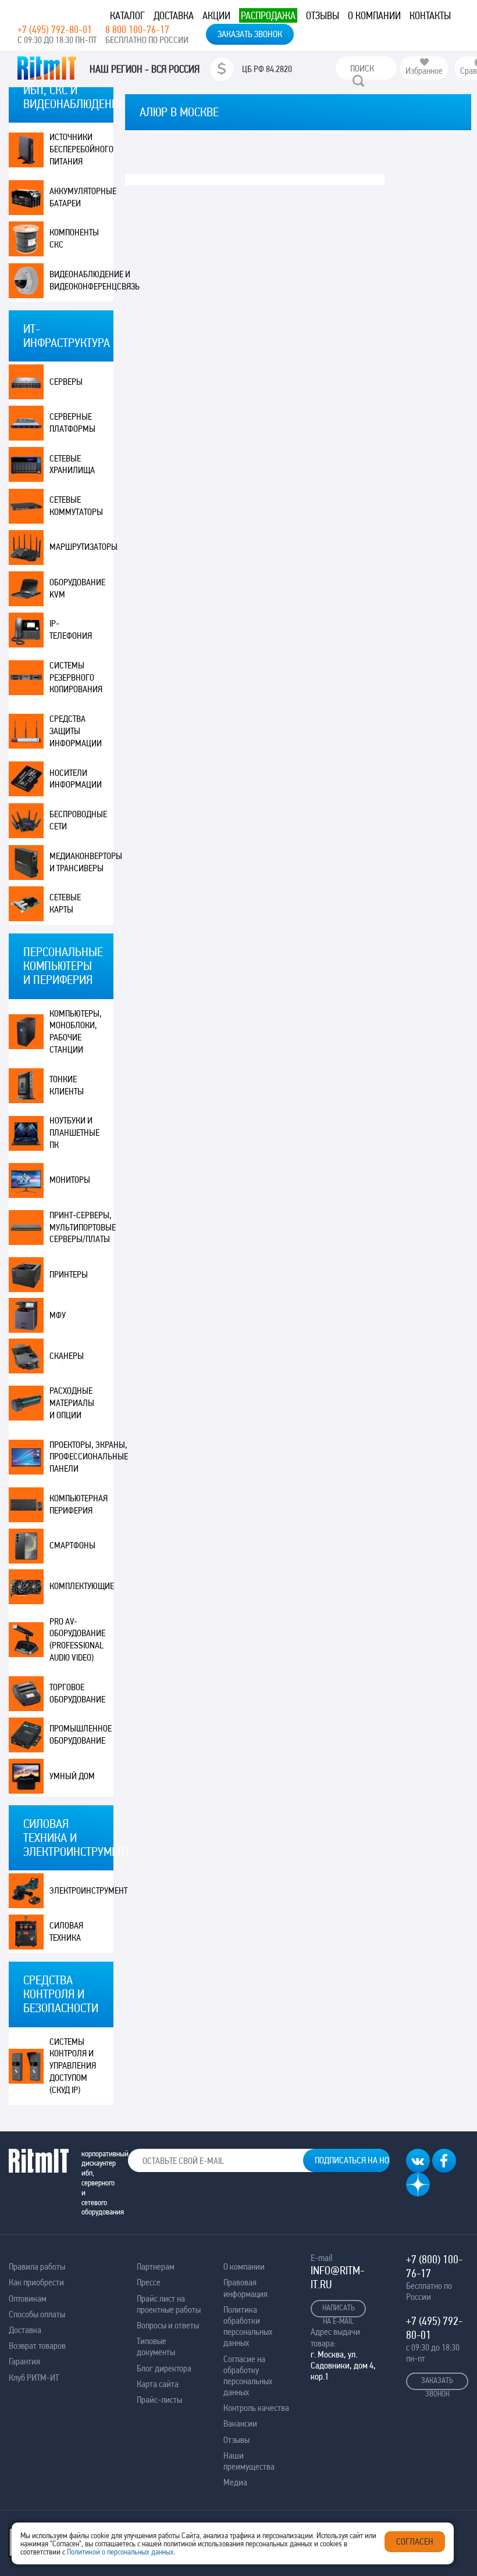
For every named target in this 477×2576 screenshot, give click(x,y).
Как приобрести (36, 2282)
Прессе (149, 2282)
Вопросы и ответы (168, 2325)
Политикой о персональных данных (120, 2552)
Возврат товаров (37, 2346)
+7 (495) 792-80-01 (55, 29)
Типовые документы (156, 2346)
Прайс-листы (159, 2400)
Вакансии (240, 2423)
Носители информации (76, 779)
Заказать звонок (250, 34)
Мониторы (70, 1180)
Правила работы (37, 2266)
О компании (374, 15)
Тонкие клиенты (67, 1085)
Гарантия (24, 2361)
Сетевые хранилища (72, 464)
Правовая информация (245, 2288)
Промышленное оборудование (81, 1734)
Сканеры (67, 1356)
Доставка (174, 15)
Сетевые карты (65, 903)
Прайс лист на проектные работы (169, 2304)
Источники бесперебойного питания (81, 149)
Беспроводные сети (78, 820)
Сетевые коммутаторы (76, 506)
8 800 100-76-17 (137, 29)
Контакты (430, 15)
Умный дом (72, 1776)
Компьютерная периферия (79, 1504)
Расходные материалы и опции (72, 1403)
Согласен (415, 2541)
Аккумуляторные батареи (81, 197)
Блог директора (164, 2368)
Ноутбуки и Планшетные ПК (74, 1133)
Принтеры (69, 1274)
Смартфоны (72, 1545)
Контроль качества (256, 2408)
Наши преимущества (249, 2461)
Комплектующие (81, 1586)
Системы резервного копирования (76, 677)
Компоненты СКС (74, 238)
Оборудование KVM (77, 588)
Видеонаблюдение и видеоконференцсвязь (81, 280)
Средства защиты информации (76, 731)
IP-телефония (71, 629)
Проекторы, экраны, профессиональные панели (81, 1457)
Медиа (235, 2482)
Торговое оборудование (77, 1693)
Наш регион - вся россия (145, 69)
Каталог (127, 15)
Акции (216, 15)
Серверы (66, 382)
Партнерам (156, 2266)
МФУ (58, 1315)
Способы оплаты (37, 2314)
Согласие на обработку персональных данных (248, 2376)
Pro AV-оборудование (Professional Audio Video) (77, 1639)
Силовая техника (66, 1931)
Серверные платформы (72, 423)
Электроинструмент (81, 1890)
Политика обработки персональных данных (248, 2326)
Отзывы (323, 15)
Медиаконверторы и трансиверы (81, 862)
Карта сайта (158, 2384)
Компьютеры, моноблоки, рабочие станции (76, 1031)
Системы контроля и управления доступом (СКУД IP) (73, 2066)
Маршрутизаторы (81, 547)
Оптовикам (28, 2298)
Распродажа (268, 15)
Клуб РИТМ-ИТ (34, 2378)
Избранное (424, 71)
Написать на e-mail (339, 2310)
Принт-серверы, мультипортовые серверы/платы (81, 1227)
